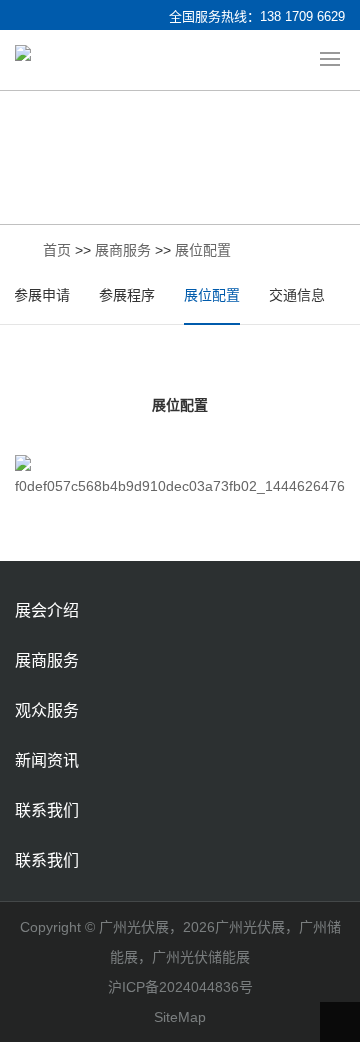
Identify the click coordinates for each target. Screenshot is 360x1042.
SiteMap (180, 1017)
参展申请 (42, 295)
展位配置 (203, 250)
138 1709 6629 (302, 16)
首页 (57, 250)
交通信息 (297, 295)
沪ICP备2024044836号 (180, 987)
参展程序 (127, 295)
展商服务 (123, 250)
